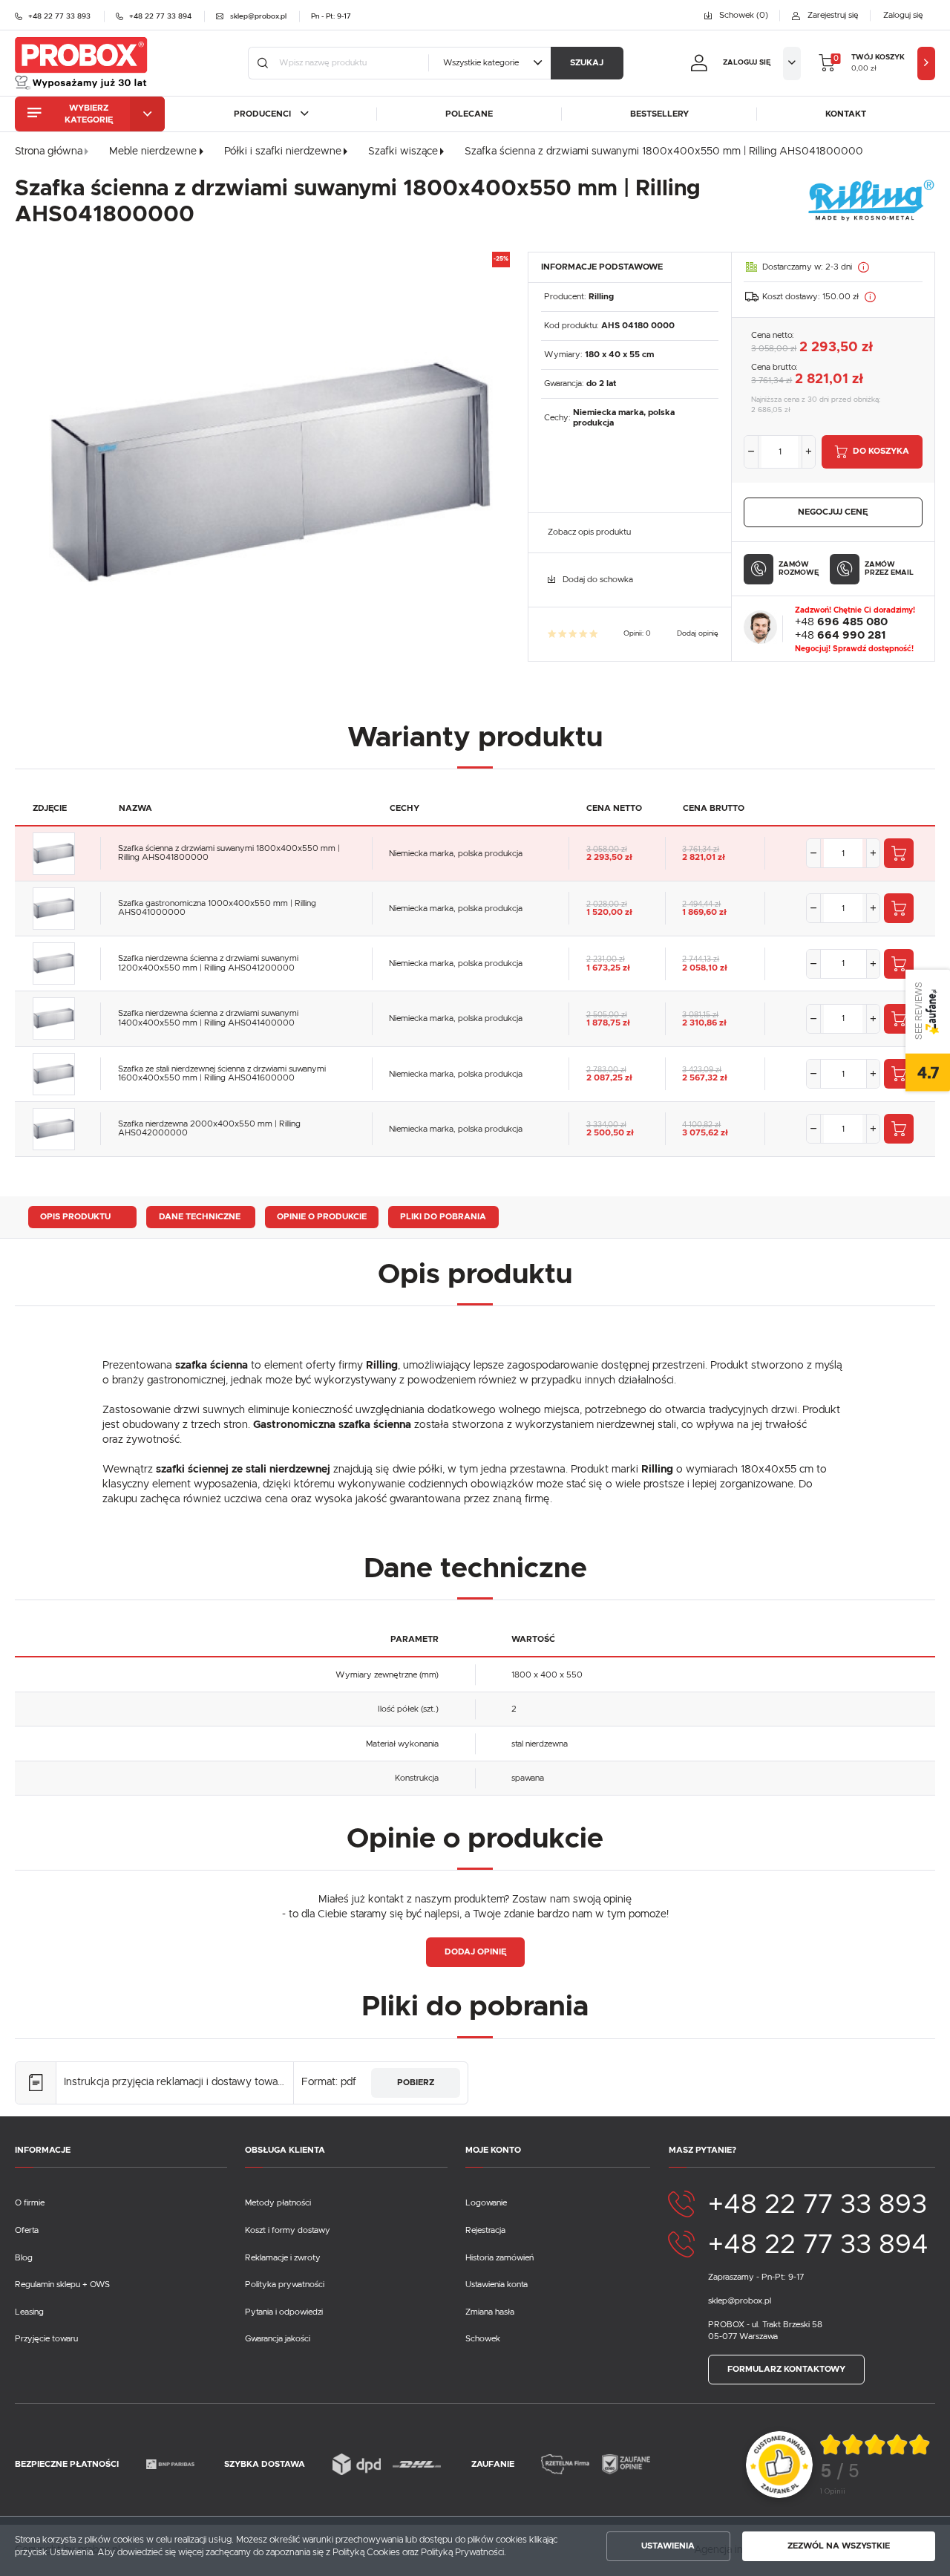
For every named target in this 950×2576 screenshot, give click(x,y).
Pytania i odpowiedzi (284, 2312)
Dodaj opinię (698, 633)
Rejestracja (485, 2230)
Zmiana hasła (490, 2312)
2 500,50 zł (610, 1133)
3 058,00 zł (607, 850)
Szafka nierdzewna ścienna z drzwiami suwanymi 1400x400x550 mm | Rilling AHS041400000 (208, 1018)
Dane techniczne (200, 1217)
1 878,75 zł (608, 1023)
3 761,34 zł (701, 850)
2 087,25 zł (609, 1078)
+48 (841, 622)
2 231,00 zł (606, 959)
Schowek (483, 2339)
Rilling (601, 297)
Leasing (29, 2312)
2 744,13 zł (701, 959)
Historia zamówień (499, 2258)
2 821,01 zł (704, 857)
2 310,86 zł (704, 1023)
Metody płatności (278, 2203)
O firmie (30, 2203)
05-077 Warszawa (743, 2337)
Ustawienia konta (497, 2285)
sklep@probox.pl (740, 2301)
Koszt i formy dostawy (288, 2230)
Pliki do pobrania (443, 1217)
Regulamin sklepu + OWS (62, 2285)
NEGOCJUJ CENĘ (833, 512)
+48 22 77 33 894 (818, 2245)
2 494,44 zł (701, 904)
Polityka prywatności (285, 2285)
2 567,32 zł (705, 1078)
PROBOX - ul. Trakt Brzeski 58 (765, 2325)
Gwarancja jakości (278, 2339)
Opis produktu (75, 1217)
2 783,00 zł (606, 1070)
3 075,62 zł (705, 1133)
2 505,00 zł (607, 1015)
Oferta (27, 2230)
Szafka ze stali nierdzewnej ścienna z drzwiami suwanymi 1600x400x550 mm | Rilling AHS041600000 (222, 1074)
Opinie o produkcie (322, 1217)
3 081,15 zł (700, 1015)
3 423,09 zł (702, 1070)
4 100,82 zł (701, 1125)
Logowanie (486, 2203)
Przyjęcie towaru (46, 2339)
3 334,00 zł (606, 1125)
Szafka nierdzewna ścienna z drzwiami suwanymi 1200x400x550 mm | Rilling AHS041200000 (208, 963)
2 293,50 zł (609, 857)
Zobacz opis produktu (589, 532)
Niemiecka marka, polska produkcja (456, 854)
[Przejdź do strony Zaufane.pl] (779, 2463)
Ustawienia (668, 2546)
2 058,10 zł (705, 968)
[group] (876, 2465)
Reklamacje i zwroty (283, 2258)
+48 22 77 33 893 (818, 2205)
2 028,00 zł (607, 904)
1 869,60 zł (704, 912)
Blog (24, 2258)
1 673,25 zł (608, 968)
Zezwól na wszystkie (839, 2546)
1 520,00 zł (609, 912)
